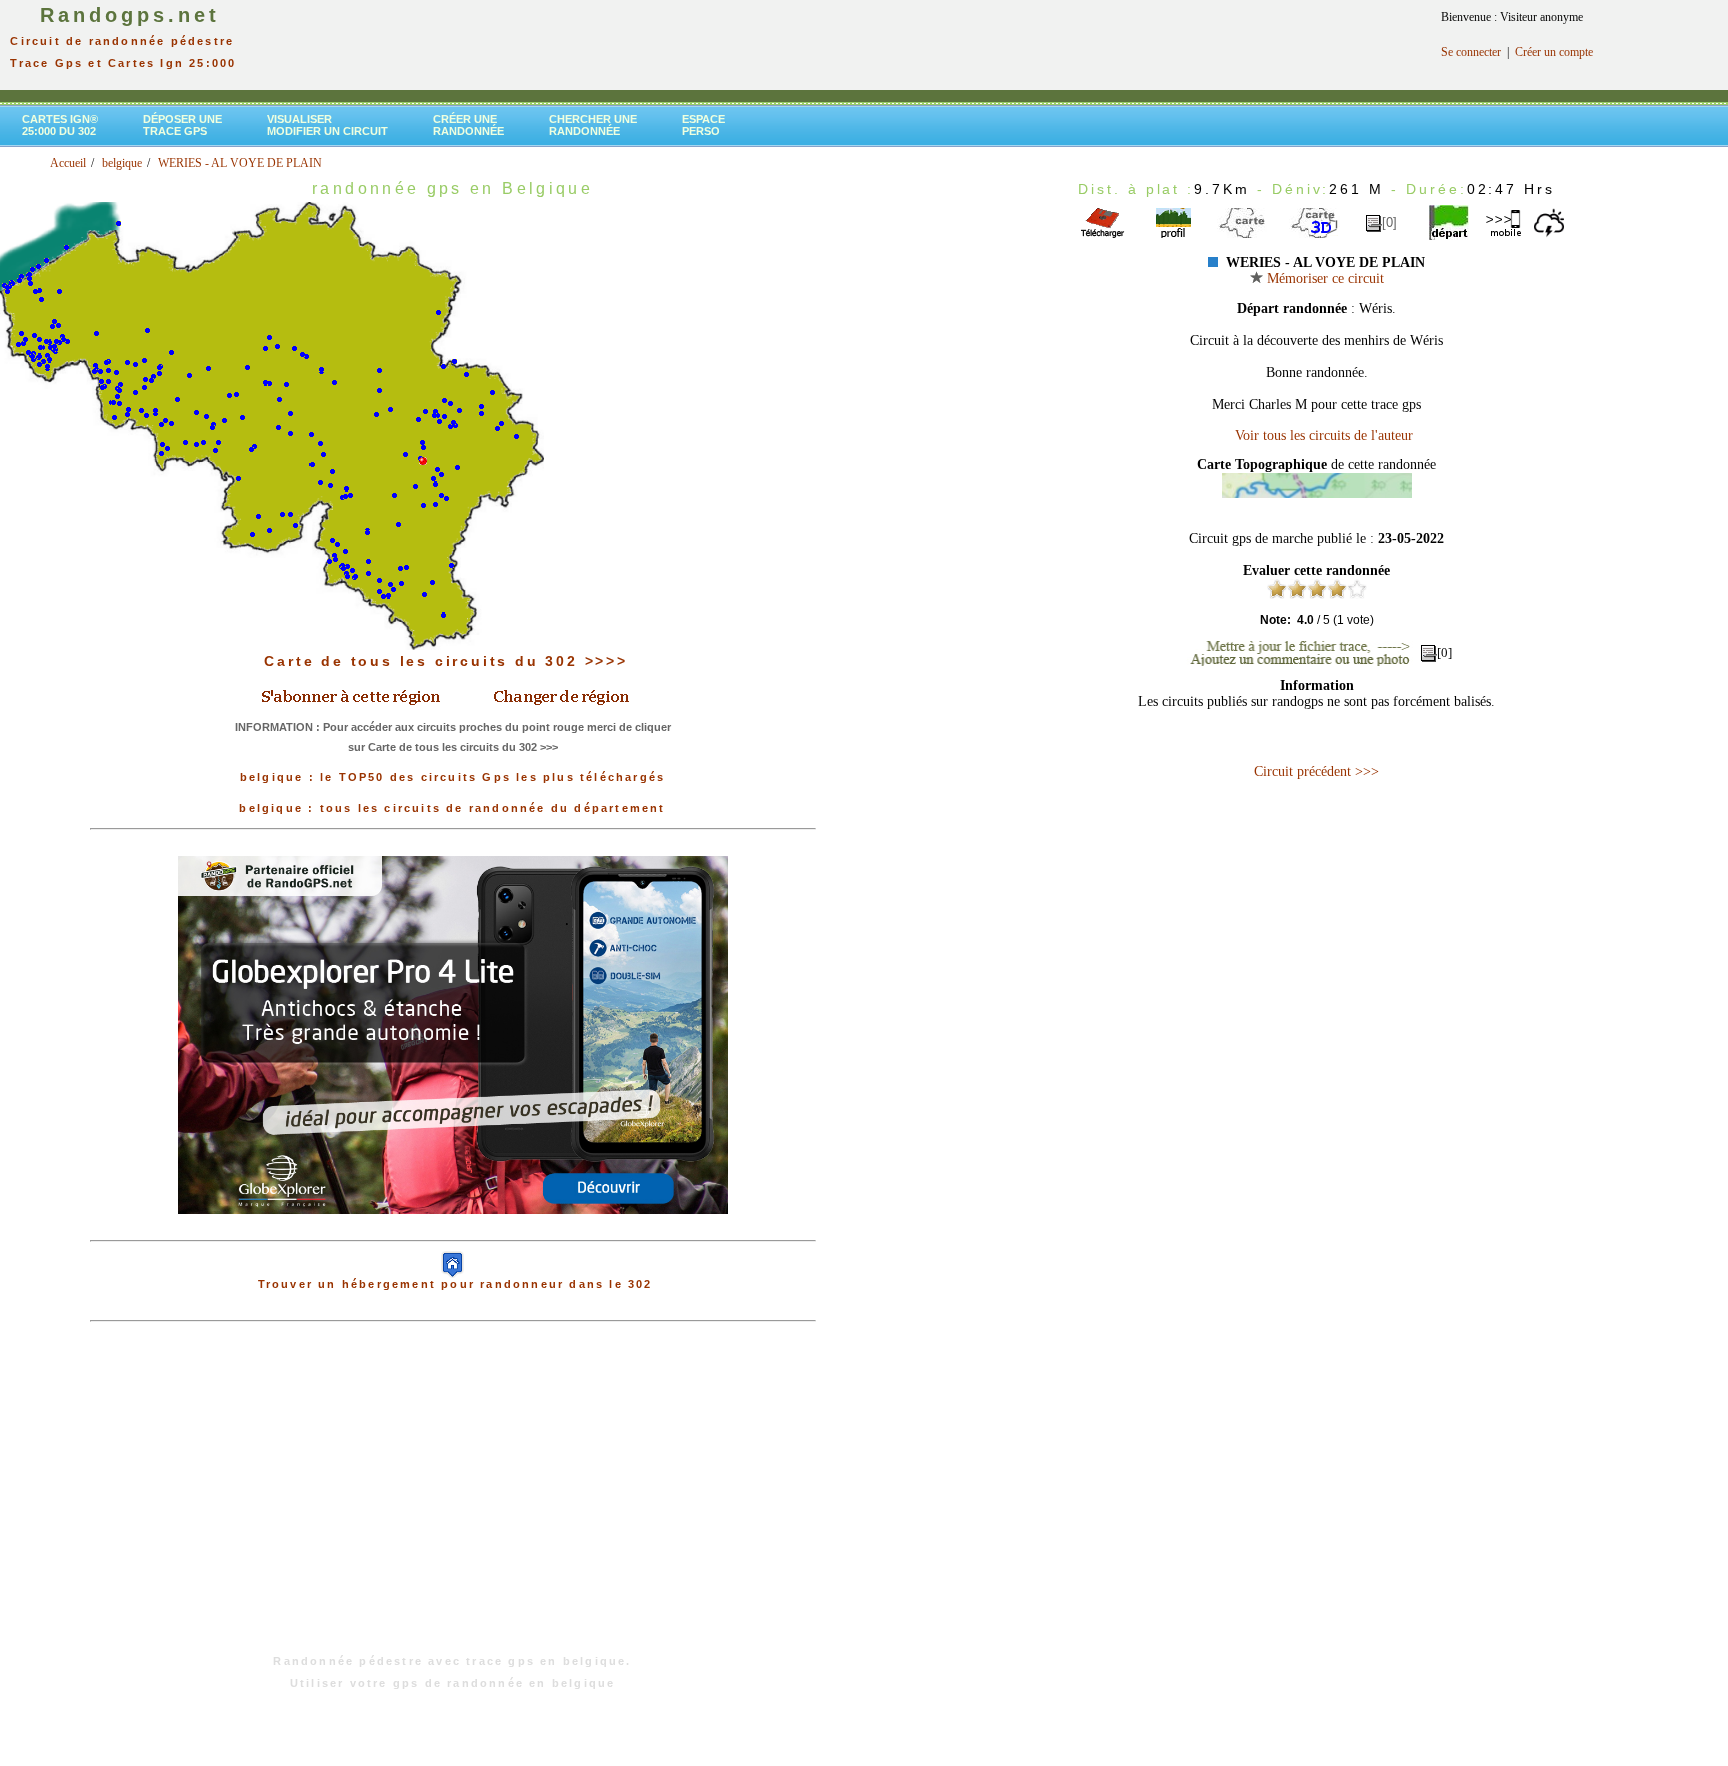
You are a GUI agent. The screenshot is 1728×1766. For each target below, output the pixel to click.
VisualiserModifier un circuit (327, 125)
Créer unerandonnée (468, 125)
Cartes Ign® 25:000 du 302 (60, 125)
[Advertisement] (453, 1498)
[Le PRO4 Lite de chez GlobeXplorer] (453, 1230)
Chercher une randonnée (593, 125)
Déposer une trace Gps (182, 125)
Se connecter (1471, 52)
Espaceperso (703, 125)
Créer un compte (1554, 52)
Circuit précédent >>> (1316, 771)
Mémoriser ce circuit (1323, 278)
